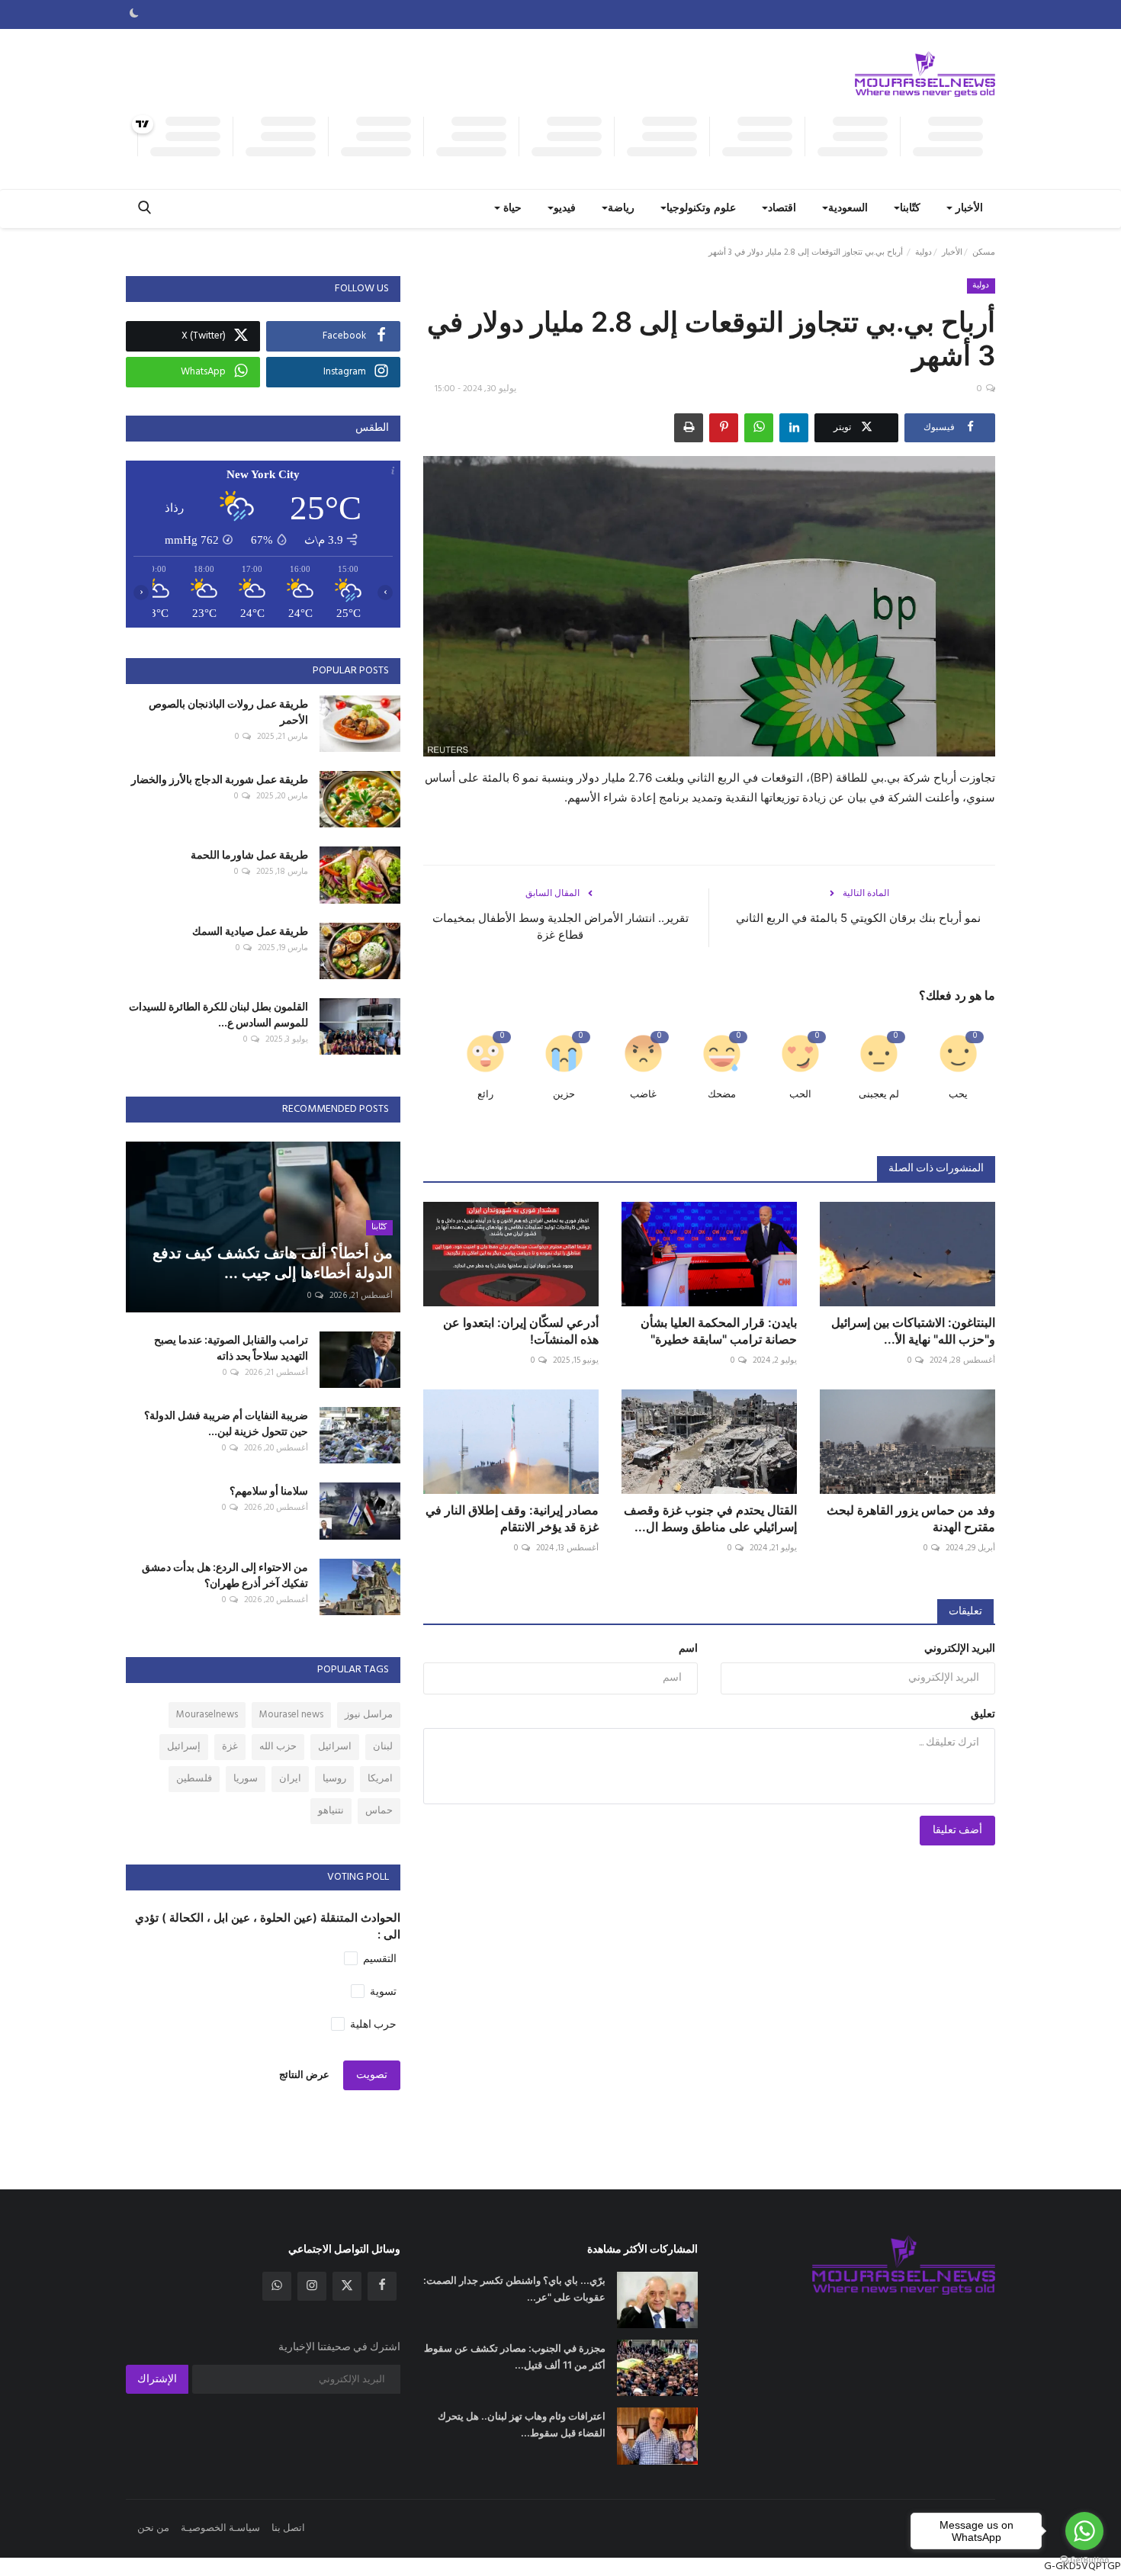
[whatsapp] (277, 2286)
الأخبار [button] (968, 209)
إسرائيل (184, 1747)
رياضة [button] (621, 209)
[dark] (134, 14)
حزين (564, 1095)
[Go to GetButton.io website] (1084, 2560)
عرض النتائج (304, 2075)
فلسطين (194, 1779)
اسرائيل (335, 1747)
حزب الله (278, 1747)
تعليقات (965, 1612)
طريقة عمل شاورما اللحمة (249, 854)
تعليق (983, 1715)
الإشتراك (157, 2380)
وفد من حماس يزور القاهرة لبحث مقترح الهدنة (911, 1518)
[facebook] (382, 2286)
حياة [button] (511, 209)
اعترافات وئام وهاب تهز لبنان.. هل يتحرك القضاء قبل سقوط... (522, 2424)
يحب (958, 1095)
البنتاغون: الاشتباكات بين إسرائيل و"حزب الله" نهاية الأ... (913, 1331)
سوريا (246, 1779)
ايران (290, 1779)
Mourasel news (291, 1715)
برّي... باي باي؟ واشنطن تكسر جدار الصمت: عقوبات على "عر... (514, 2289)
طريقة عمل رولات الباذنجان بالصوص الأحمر (228, 711)
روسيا (334, 1779)
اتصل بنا (288, 2528)
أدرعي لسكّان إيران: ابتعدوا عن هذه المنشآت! (521, 1331)
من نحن (153, 2528)
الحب (800, 1095)
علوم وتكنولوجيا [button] (701, 209)
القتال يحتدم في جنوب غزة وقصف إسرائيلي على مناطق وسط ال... (710, 1518)
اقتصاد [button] (782, 209)
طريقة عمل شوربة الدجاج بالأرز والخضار (220, 779)
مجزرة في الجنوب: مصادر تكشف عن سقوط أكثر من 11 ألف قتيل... (515, 2356)
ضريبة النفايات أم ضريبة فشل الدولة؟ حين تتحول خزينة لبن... (226, 1423)
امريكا (380, 1779)
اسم (688, 1649)
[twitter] (347, 2286)
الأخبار (952, 252)
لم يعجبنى (879, 1095)
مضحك (722, 1095)
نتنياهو (331, 1811)
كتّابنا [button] (910, 209)
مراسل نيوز (369, 1715)
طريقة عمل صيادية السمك (250, 931)
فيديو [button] (565, 209)
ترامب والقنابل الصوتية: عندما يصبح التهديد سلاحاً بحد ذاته (231, 1347)
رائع (485, 1095)
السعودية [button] (848, 209)
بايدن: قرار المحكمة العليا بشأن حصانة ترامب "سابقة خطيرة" (719, 1331)
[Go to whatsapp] (1084, 2531)
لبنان (383, 1747)
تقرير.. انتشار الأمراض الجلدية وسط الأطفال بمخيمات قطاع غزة (560, 926)
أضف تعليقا (957, 1831)
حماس (379, 1811)
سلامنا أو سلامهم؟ (269, 1490)
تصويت (372, 2075)
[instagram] (312, 2286)
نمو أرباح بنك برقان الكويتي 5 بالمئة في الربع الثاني (858, 918)
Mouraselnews (207, 1715)
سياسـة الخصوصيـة (220, 2528)
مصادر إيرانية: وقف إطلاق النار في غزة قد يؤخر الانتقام (512, 1518)
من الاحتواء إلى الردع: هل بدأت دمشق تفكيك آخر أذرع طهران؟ (225, 1575)
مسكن (984, 252)
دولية (923, 252)
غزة (230, 1747)
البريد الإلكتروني (960, 1649)
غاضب (643, 1095)
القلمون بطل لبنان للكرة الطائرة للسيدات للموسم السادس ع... (218, 1014)
